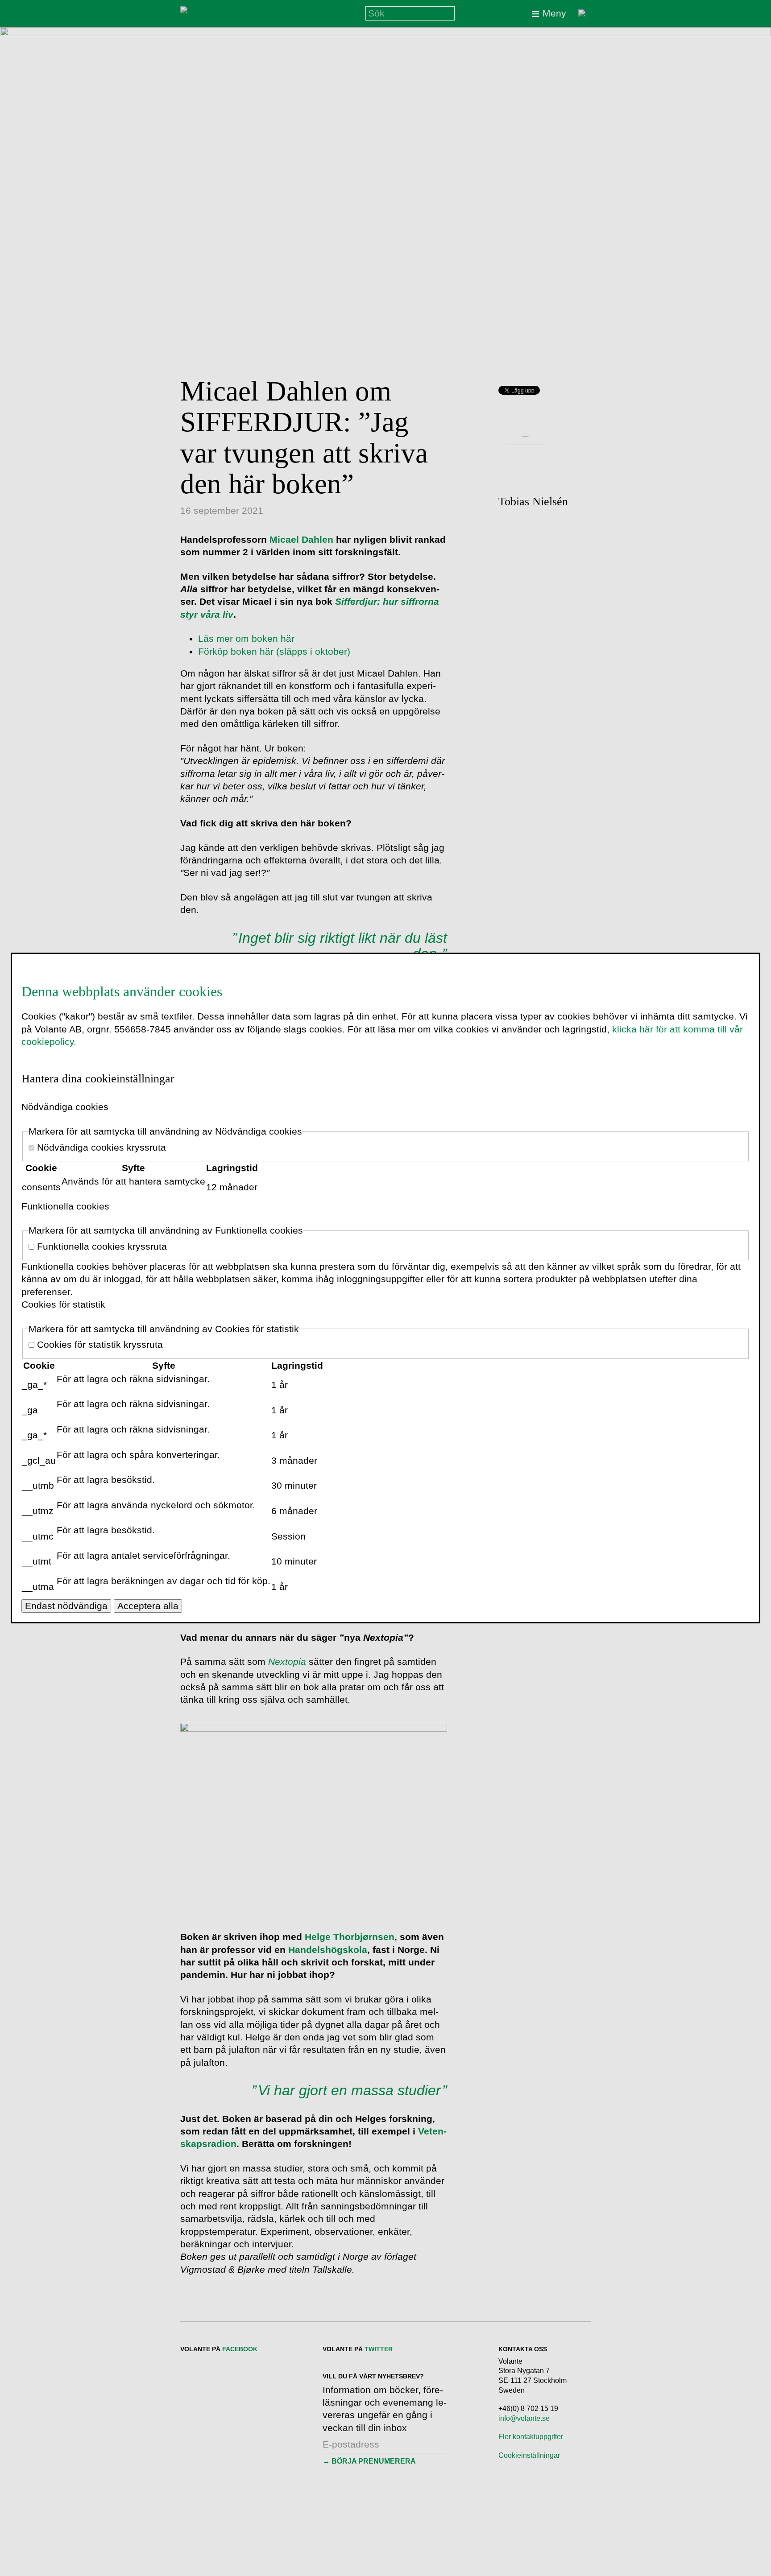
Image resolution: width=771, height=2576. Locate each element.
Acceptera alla (148, 1606)
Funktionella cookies (65, 1206)
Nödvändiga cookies (65, 1107)
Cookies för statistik (63, 1304)
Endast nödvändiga (66, 1606)
